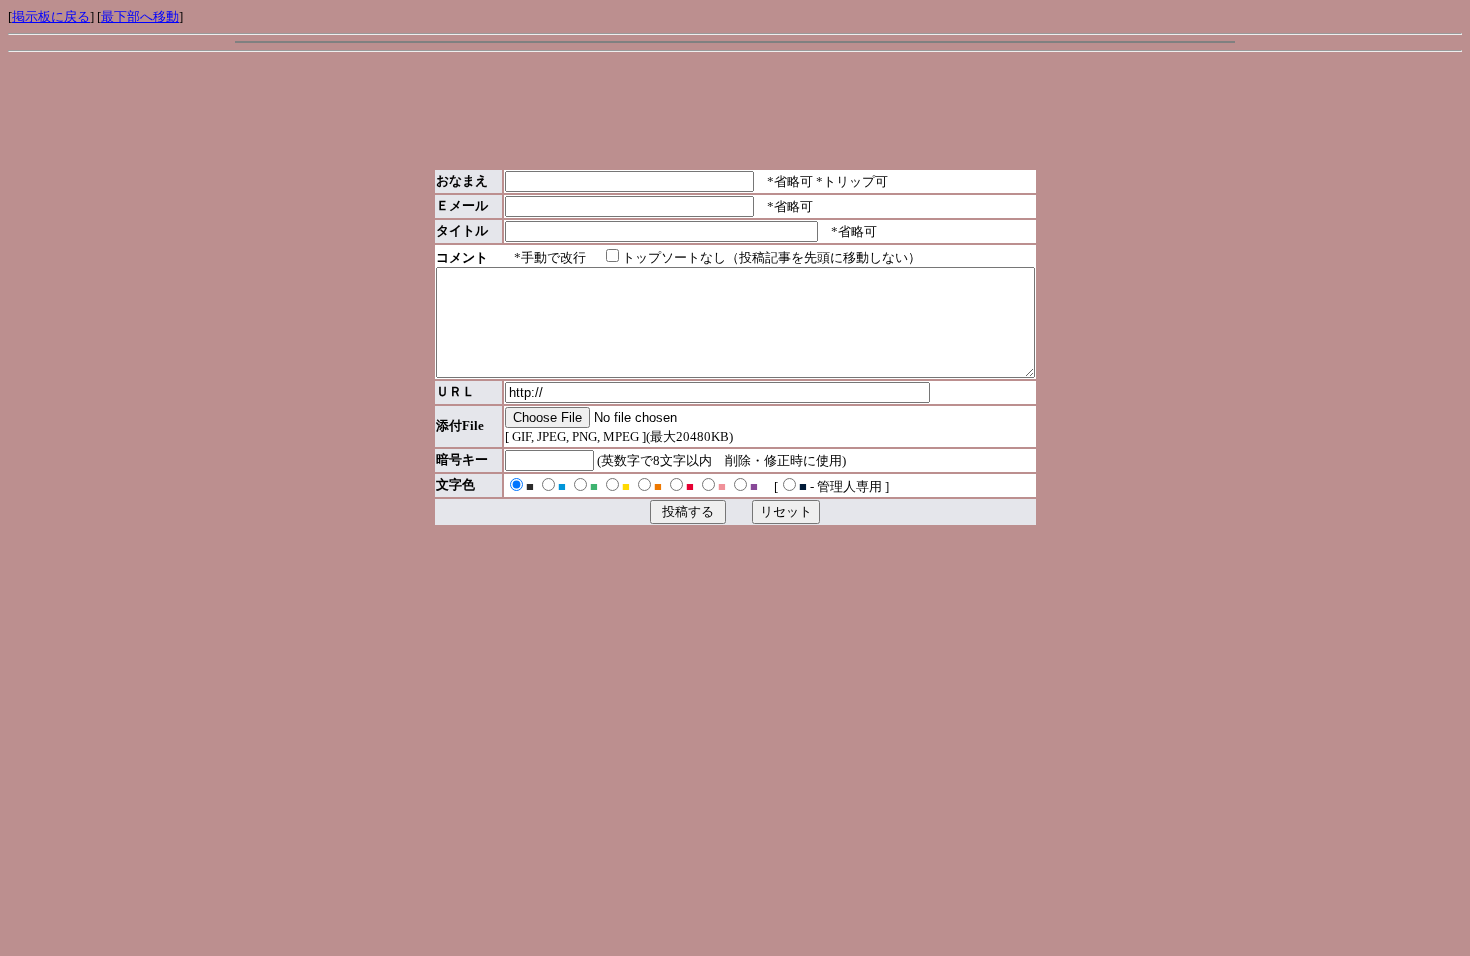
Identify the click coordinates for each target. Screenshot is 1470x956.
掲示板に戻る (51, 16)
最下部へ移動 (140, 16)
